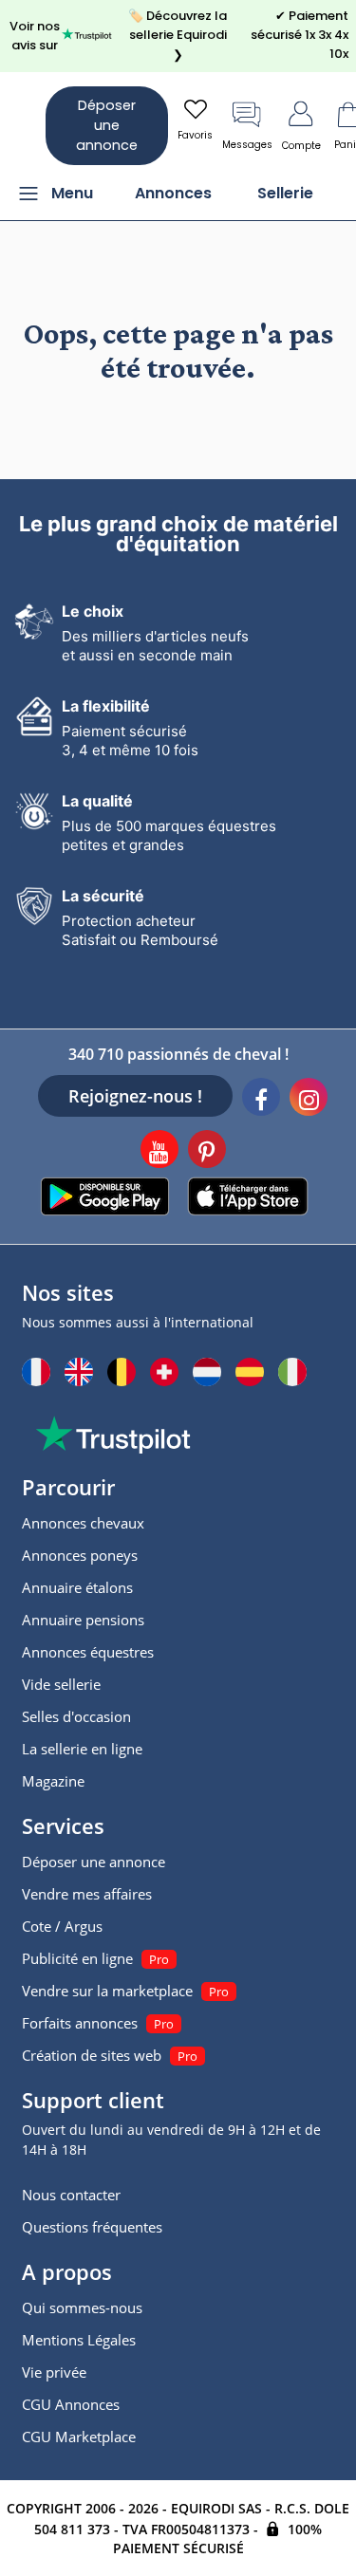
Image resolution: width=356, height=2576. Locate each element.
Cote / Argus (62, 1926)
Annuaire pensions (83, 1620)
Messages (247, 145)
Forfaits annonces (80, 2023)
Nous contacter (71, 2195)
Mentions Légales (79, 2340)
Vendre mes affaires (87, 1894)
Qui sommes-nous (82, 2307)
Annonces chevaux (83, 1523)
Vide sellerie (61, 1684)
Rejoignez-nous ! (135, 1096)
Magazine (53, 1781)
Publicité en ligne (77, 1958)
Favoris (195, 135)
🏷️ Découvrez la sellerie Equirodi (178, 35)
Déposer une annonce (107, 125)
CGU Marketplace (79, 2437)
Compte (301, 146)
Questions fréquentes (92, 2227)
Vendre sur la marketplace (107, 1991)
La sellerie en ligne (82, 1749)
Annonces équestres (88, 1652)
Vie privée (54, 2372)
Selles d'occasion (76, 1716)
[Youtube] (159, 1152)
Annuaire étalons (77, 1587)
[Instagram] (309, 1100)
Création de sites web (92, 2055)
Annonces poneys (80, 1555)
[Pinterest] (207, 1152)
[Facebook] (261, 1100)
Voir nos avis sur (35, 36)
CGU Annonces (71, 2404)
